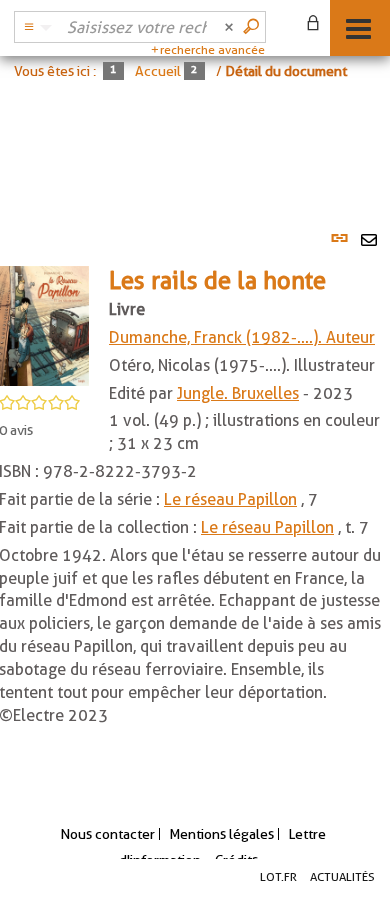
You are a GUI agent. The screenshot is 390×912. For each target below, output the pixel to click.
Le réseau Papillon (230, 499)
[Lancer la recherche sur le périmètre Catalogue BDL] (253, 27)
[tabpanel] (195, 497)
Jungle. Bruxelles (238, 393)
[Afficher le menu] (358, 29)
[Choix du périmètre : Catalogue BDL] (35, 27)
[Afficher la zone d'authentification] (317, 25)
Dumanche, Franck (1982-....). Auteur (242, 337)
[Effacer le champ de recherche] (231, 27)
